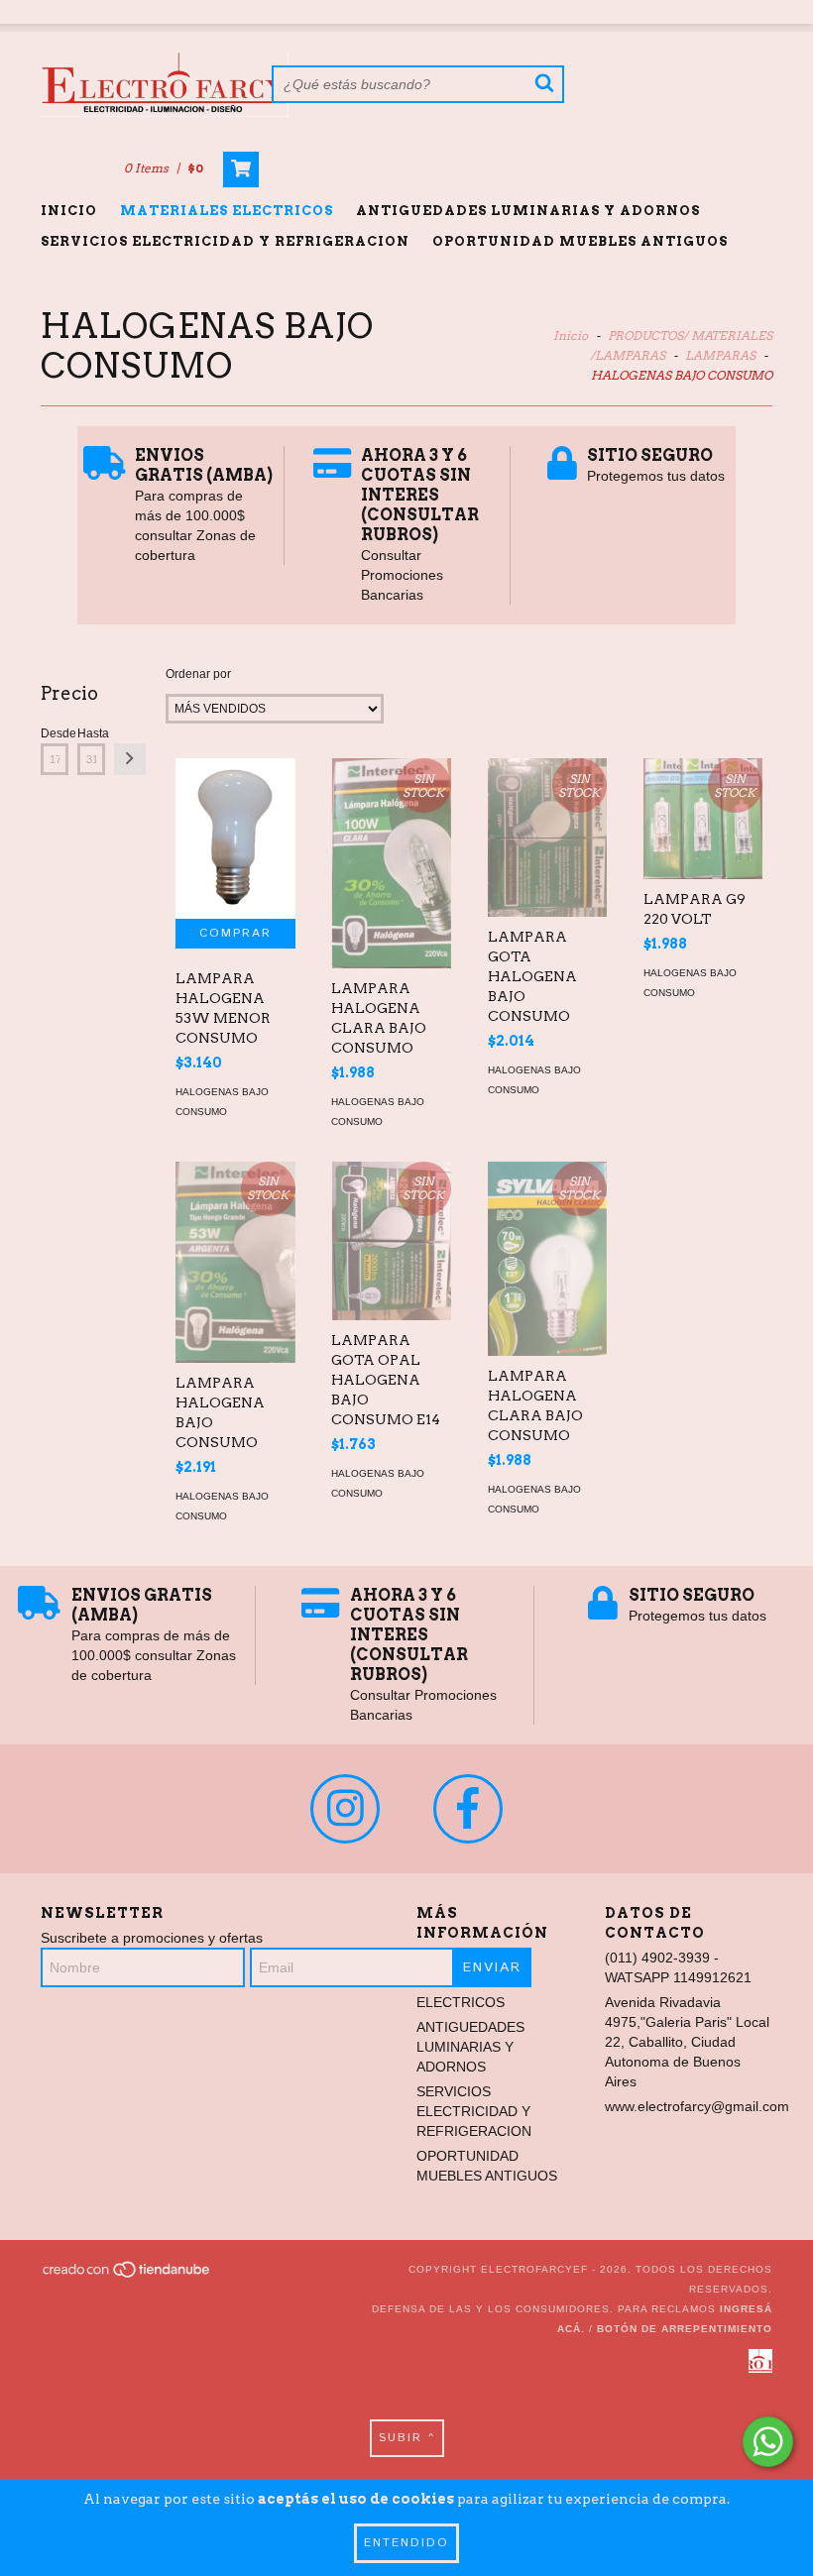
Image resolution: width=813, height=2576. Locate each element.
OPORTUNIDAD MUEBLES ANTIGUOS (580, 241)
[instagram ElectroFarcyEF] (345, 1809)
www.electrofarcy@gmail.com (697, 2106)
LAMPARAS (720, 355)
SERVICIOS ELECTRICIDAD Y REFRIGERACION (225, 241)
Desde (55, 733)
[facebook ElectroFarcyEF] (468, 1809)
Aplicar (130, 759)
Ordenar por (198, 674)
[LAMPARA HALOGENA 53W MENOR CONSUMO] (235, 839)
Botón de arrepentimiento (685, 2329)
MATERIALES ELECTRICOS (227, 211)
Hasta (91, 733)
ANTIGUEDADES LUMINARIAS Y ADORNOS (528, 211)
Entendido (406, 2543)
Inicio (69, 211)
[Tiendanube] (127, 2275)
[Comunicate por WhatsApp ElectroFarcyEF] (768, 2442)
